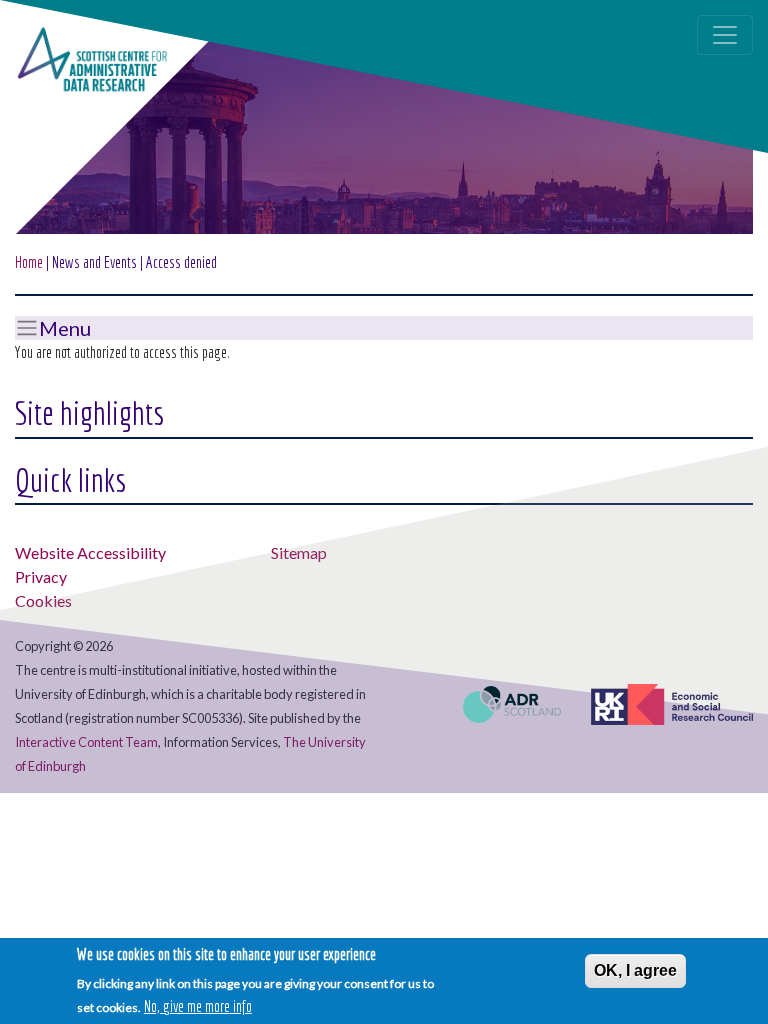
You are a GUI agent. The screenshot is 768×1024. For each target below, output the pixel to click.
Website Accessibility (90, 552)
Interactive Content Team (86, 742)
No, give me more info (198, 1006)
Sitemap (299, 552)
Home (29, 262)
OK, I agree (635, 970)
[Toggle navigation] (725, 35)
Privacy (41, 576)
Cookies (43, 600)
